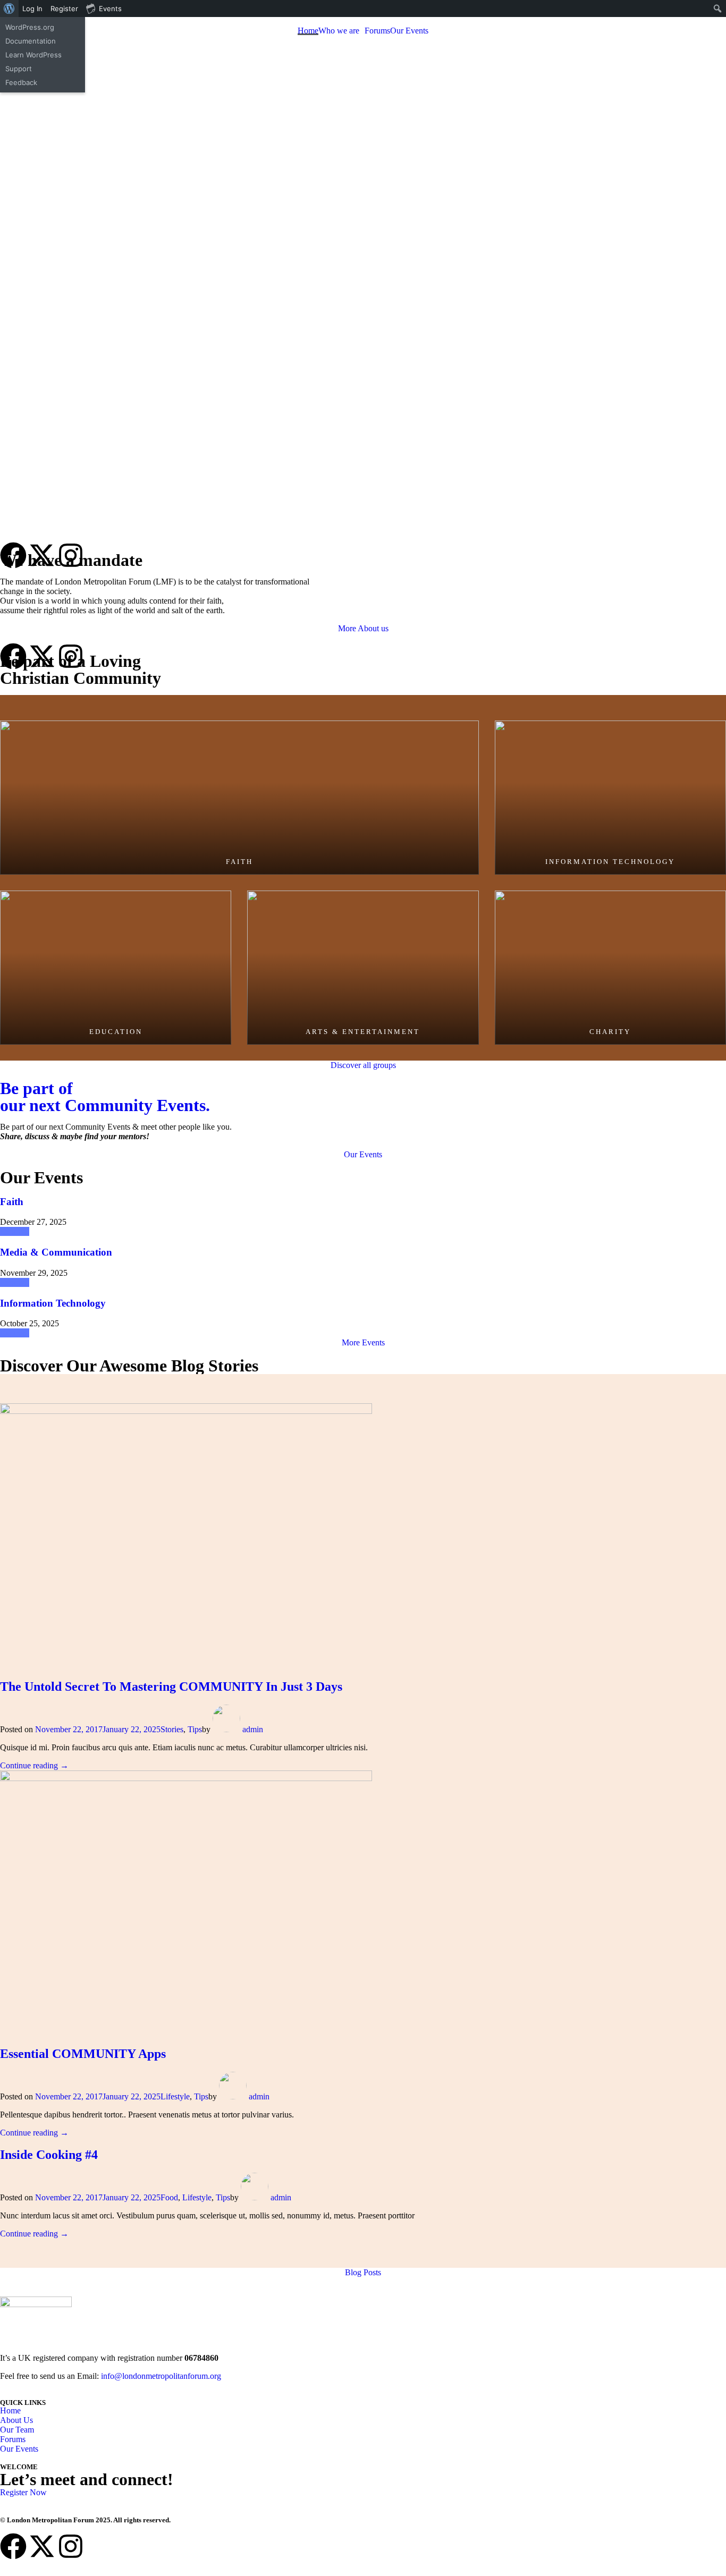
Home (308, 31)
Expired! (15, 1231)
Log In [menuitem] (32, 9)
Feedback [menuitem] (21, 82)
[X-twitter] (42, 2546)
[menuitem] (9, 9)
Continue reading (34, 1765)
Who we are (339, 31)
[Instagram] (71, 555)
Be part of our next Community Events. (105, 1097)
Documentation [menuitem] (31, 41)
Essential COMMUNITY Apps (83, 2054)
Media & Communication (56, 1252)
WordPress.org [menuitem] (30, 27)
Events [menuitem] (110, 9)
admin (253, 1729)
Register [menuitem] (64, 9)
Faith (12, 1202)
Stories (172, 1729)
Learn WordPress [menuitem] (33, 55)
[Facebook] (13, 555)
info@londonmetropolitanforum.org (161, 2376)
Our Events (409, 31)
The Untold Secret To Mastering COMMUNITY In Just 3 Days (171, 1687)
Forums (377, 31)
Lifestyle (175, 2096)
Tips (195, 1729)
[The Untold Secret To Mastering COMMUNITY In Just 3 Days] (186, 1411)
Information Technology (53, 1303)
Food (169, 2197)
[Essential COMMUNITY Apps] (186, 1778)
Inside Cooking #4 (49, 2155)
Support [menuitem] (19, 69)
